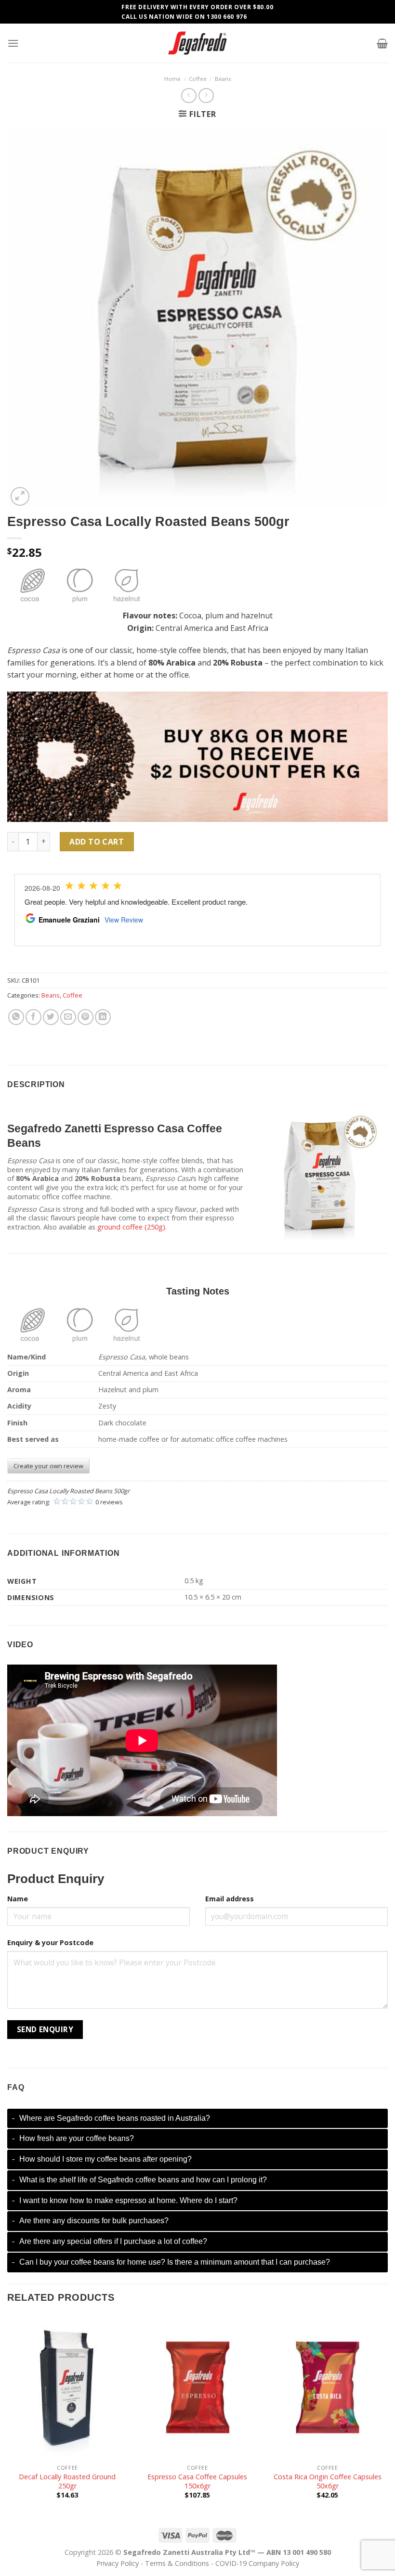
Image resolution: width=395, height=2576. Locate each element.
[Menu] (13, 43)
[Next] (387, 2416)
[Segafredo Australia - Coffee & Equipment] (197, 43)
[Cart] (382, 43)
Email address (230, 1899)
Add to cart (97, 842)
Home (172, 79)
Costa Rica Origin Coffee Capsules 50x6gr (328, 2481)
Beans (223, 79)
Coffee (198, 79)
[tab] (197, 2119)
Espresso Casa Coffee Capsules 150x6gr (197, 2481)
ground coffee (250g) (131, 1227)
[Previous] (8, 2416)
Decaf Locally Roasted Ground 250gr (67, 2481)
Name (18, 1899)
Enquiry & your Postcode (50, 1942)
